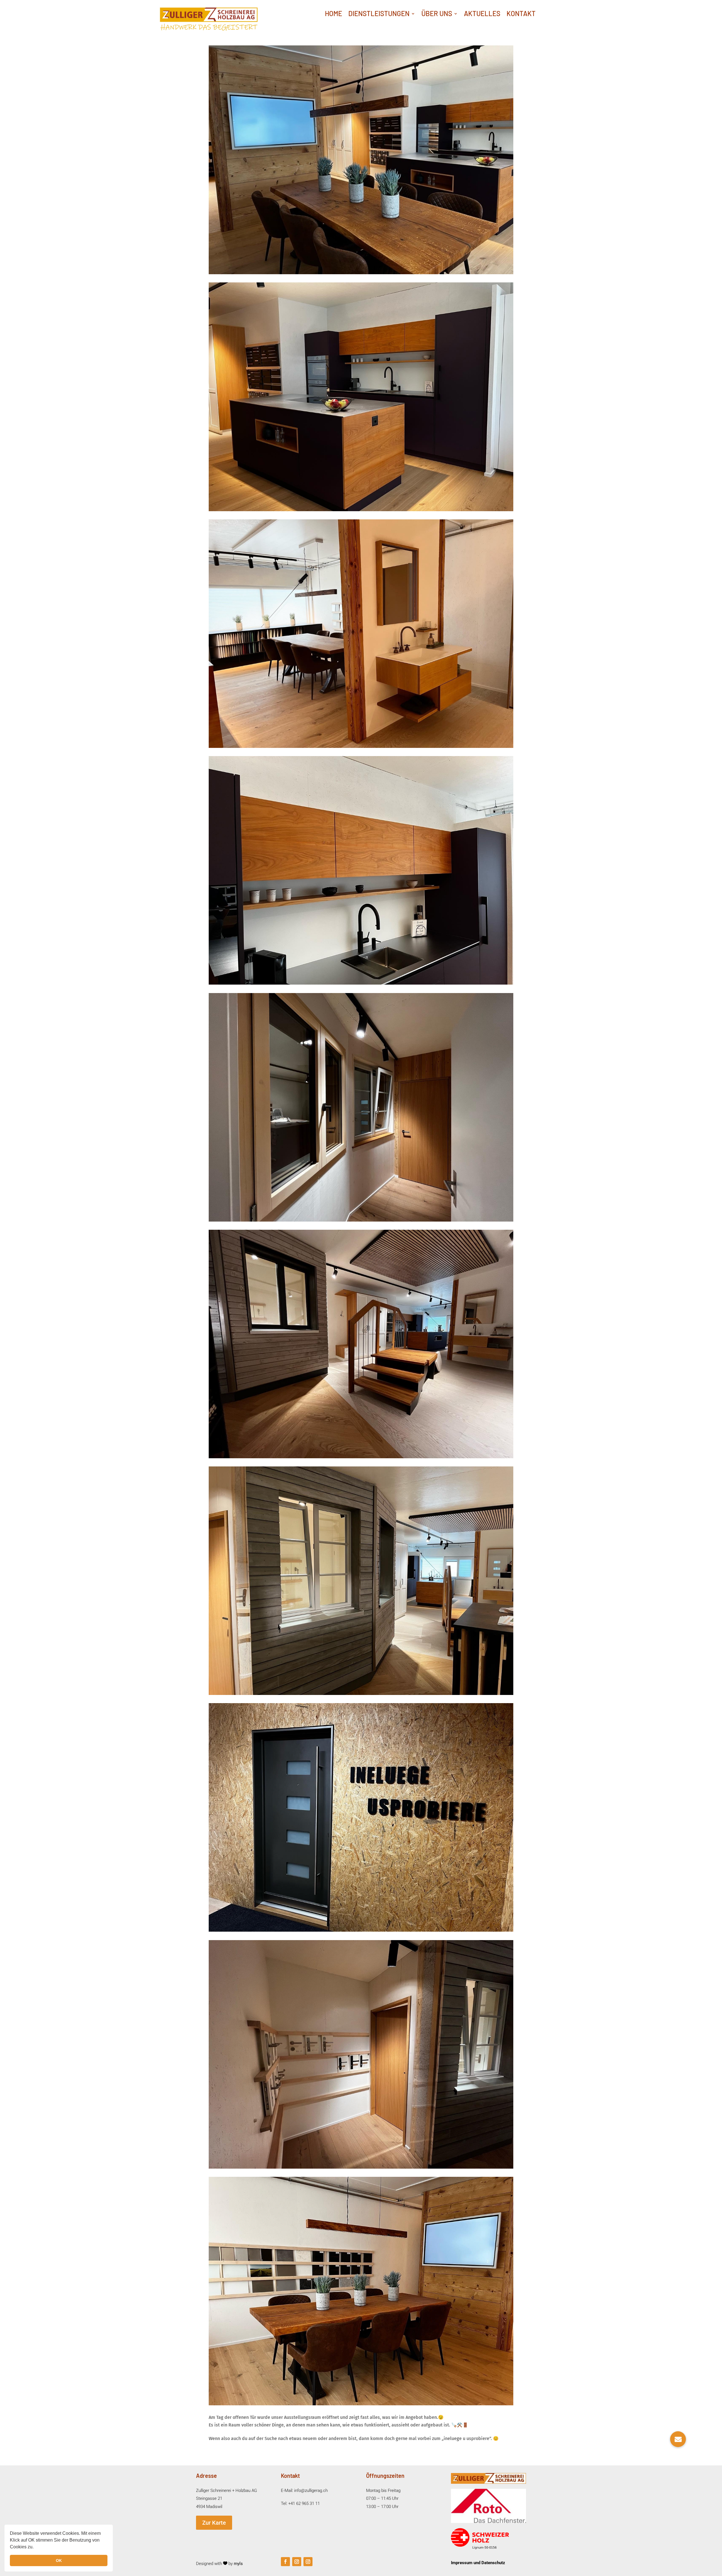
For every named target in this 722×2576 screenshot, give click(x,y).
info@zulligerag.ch (311, 2491)
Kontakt (521, 15)
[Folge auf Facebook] (285, 2562)
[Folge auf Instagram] (297, 2562)
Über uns (437, 15)
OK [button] (59, 2560)
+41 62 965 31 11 (304, 2503)
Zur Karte (214, 2523)
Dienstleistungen (379, 15)
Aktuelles (482, 15)
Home (334, 15)
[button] (36, 2548)
